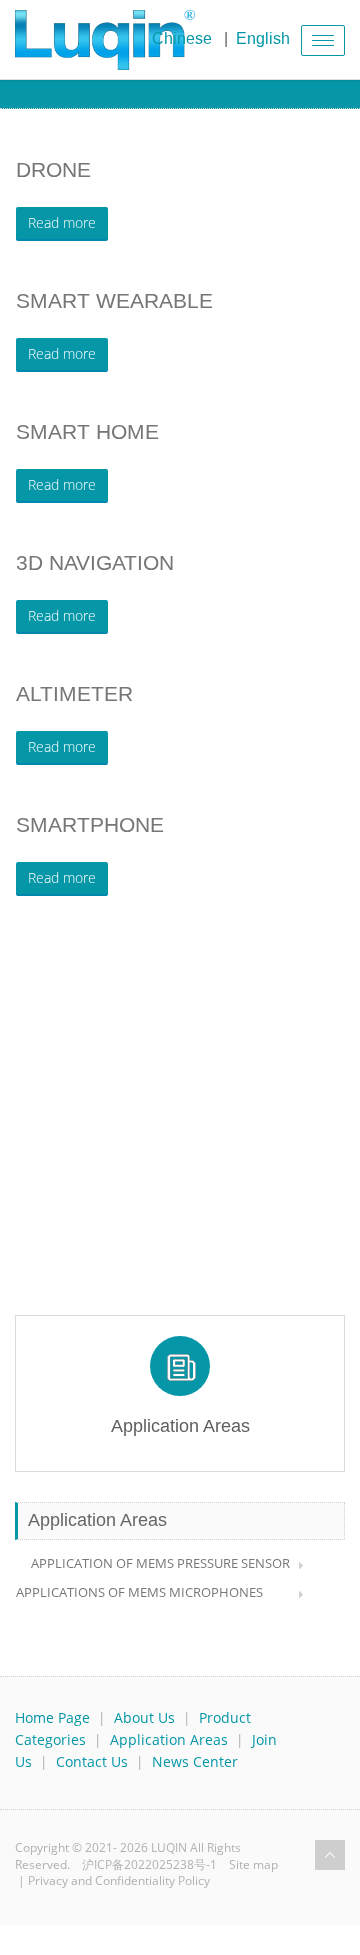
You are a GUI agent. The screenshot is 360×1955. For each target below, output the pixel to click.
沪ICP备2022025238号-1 (149, 1864)
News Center (195, 1761)
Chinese (182, 38)
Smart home (87, 431)
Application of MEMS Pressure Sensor (160, 1563)
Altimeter (74, 693)
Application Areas (169, 1739)
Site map (253, 1864)
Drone (53, 169)
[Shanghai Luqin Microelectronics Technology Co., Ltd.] (105, 40)
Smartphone (90, 824)
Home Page (52, 1717)
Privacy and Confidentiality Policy (119, 1880)
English (263, 38)
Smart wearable (114, 300)
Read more (62, 222)
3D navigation (95, 562)
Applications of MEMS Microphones (139, 1592)
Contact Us (92, 1761)
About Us (144, 1717)
